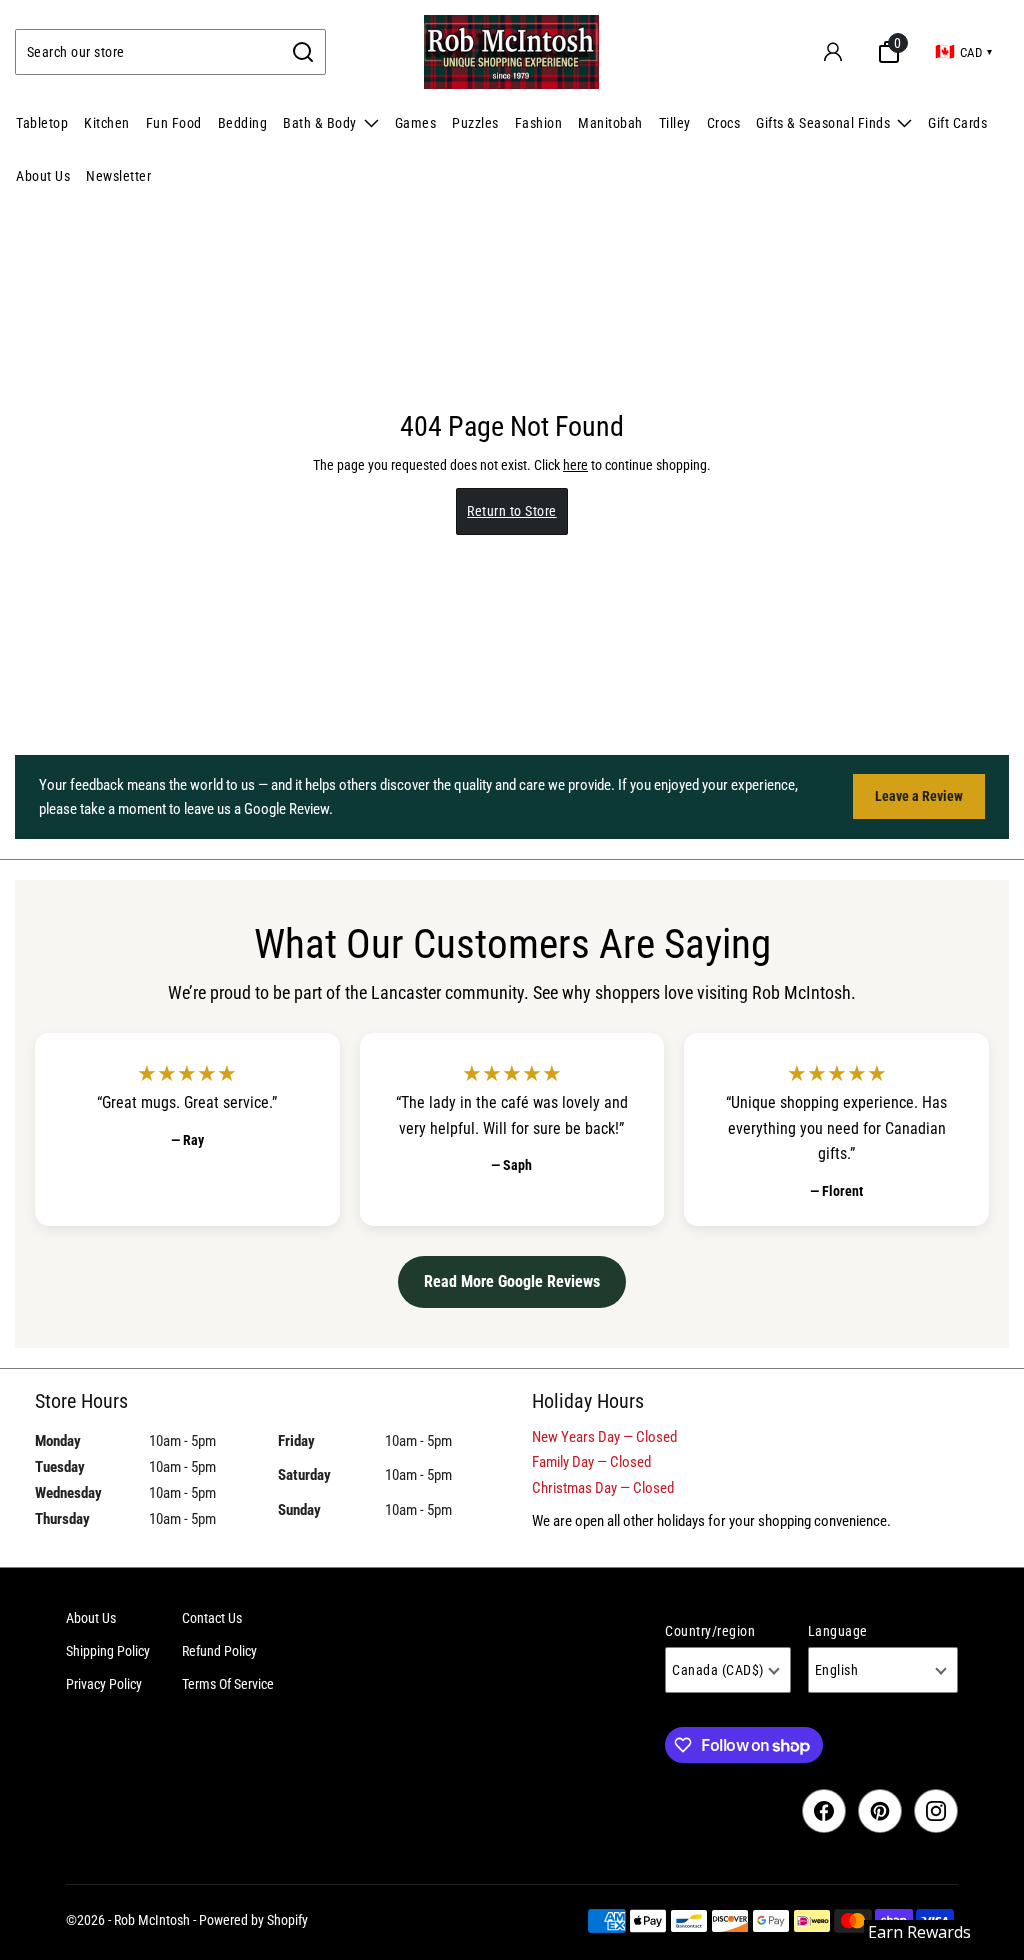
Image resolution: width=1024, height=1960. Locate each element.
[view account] (833, 52)
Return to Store (512, 511)
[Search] (303, 52)
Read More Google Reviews (512, 1281)
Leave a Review (919, 796)
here (575, 465)
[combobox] (149, 52)
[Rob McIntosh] (511, 52)
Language (838, 1631)
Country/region (710, 1631)
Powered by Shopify (253, 1920)
